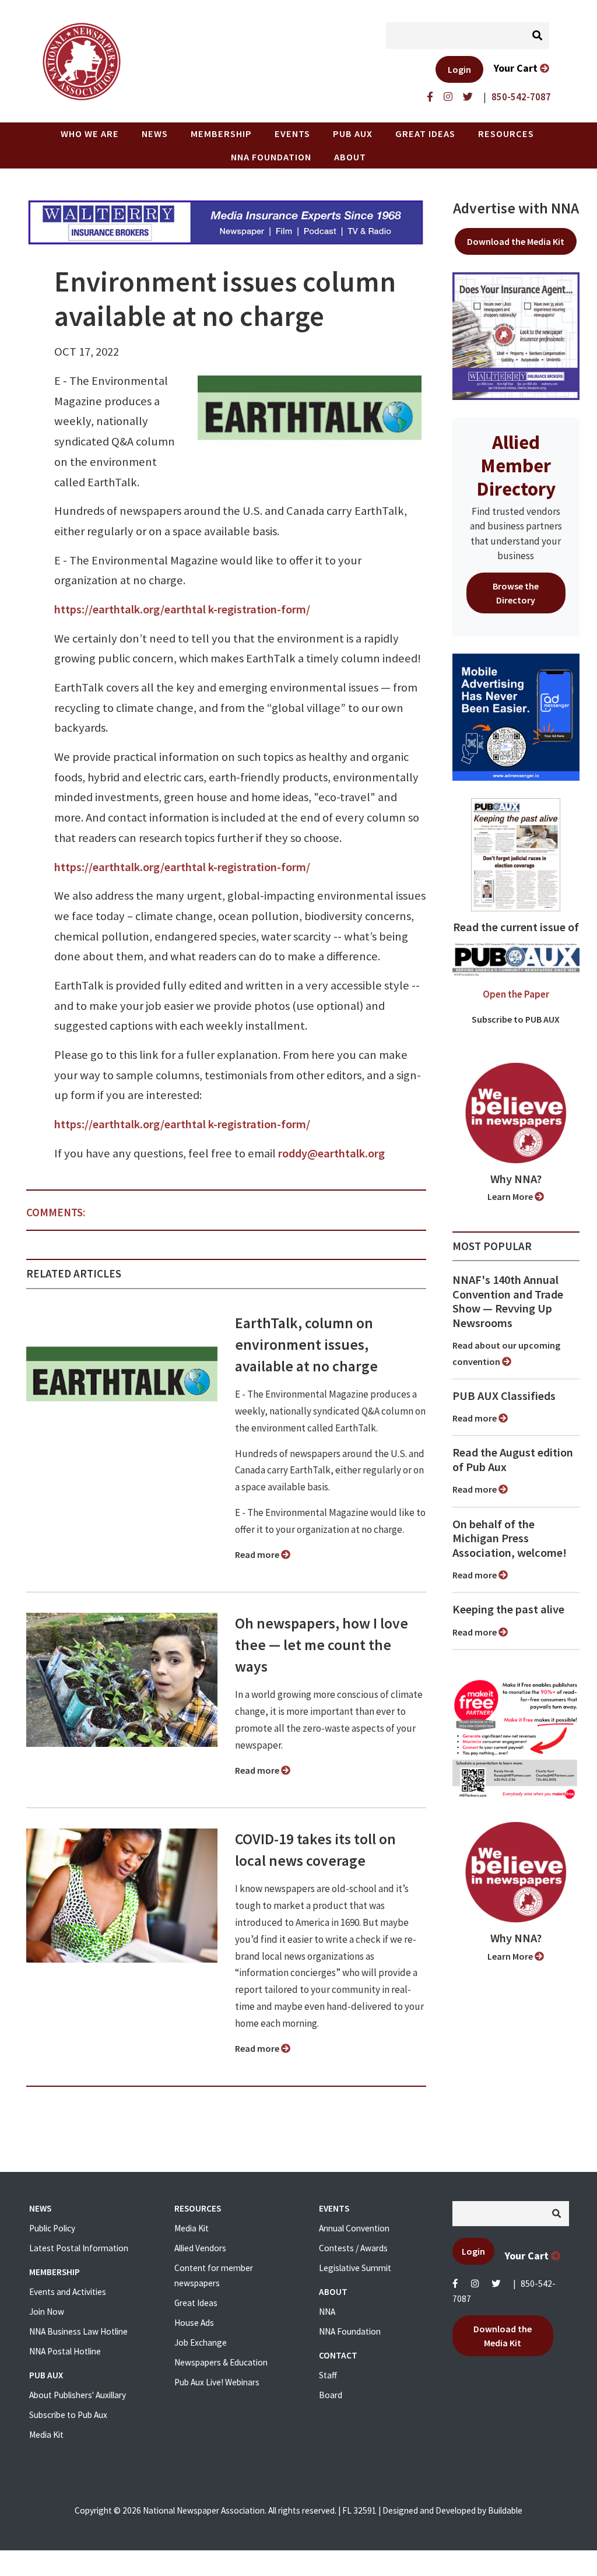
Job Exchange (201, 2342)
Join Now (47, 2312)
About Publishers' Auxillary (78, 2395)
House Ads (194, 2323)
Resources (506, 134)
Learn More (511, 1196)
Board (331, 2395)
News (155, 134)
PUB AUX (353, 134)
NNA (327, 2312)
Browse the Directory (516, 593)
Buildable (505, 2510)
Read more (258, 1554)
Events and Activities (68, 2292)
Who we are (90, 134)
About (350, 157)
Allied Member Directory (516, 465)
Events (292, 134)
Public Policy (52, 2228)
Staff (328, 2375)
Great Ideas (425, 134)
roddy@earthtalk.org (331, 1153)
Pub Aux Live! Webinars (217, 2382)
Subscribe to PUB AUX (516, 1019)
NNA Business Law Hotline (78, 2331)
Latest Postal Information (79, 2248)
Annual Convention (354, 2228)
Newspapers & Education (221, 2362)
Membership (221, 134)
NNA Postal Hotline (65, 2351)
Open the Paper (516, 994)
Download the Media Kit (516, 241)
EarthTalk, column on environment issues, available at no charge (306, 1345)
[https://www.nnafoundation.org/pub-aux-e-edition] (516, 854)
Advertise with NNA (516, 208)
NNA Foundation (271, 157)
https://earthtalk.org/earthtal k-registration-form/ (182, 609)
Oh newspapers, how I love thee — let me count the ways (322, 1645)
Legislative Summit (355, 2268)
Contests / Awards (353, 2248)
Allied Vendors (200, 2248)
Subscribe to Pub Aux (68, 2415)
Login (459, 69)
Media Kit (46, 2435)
